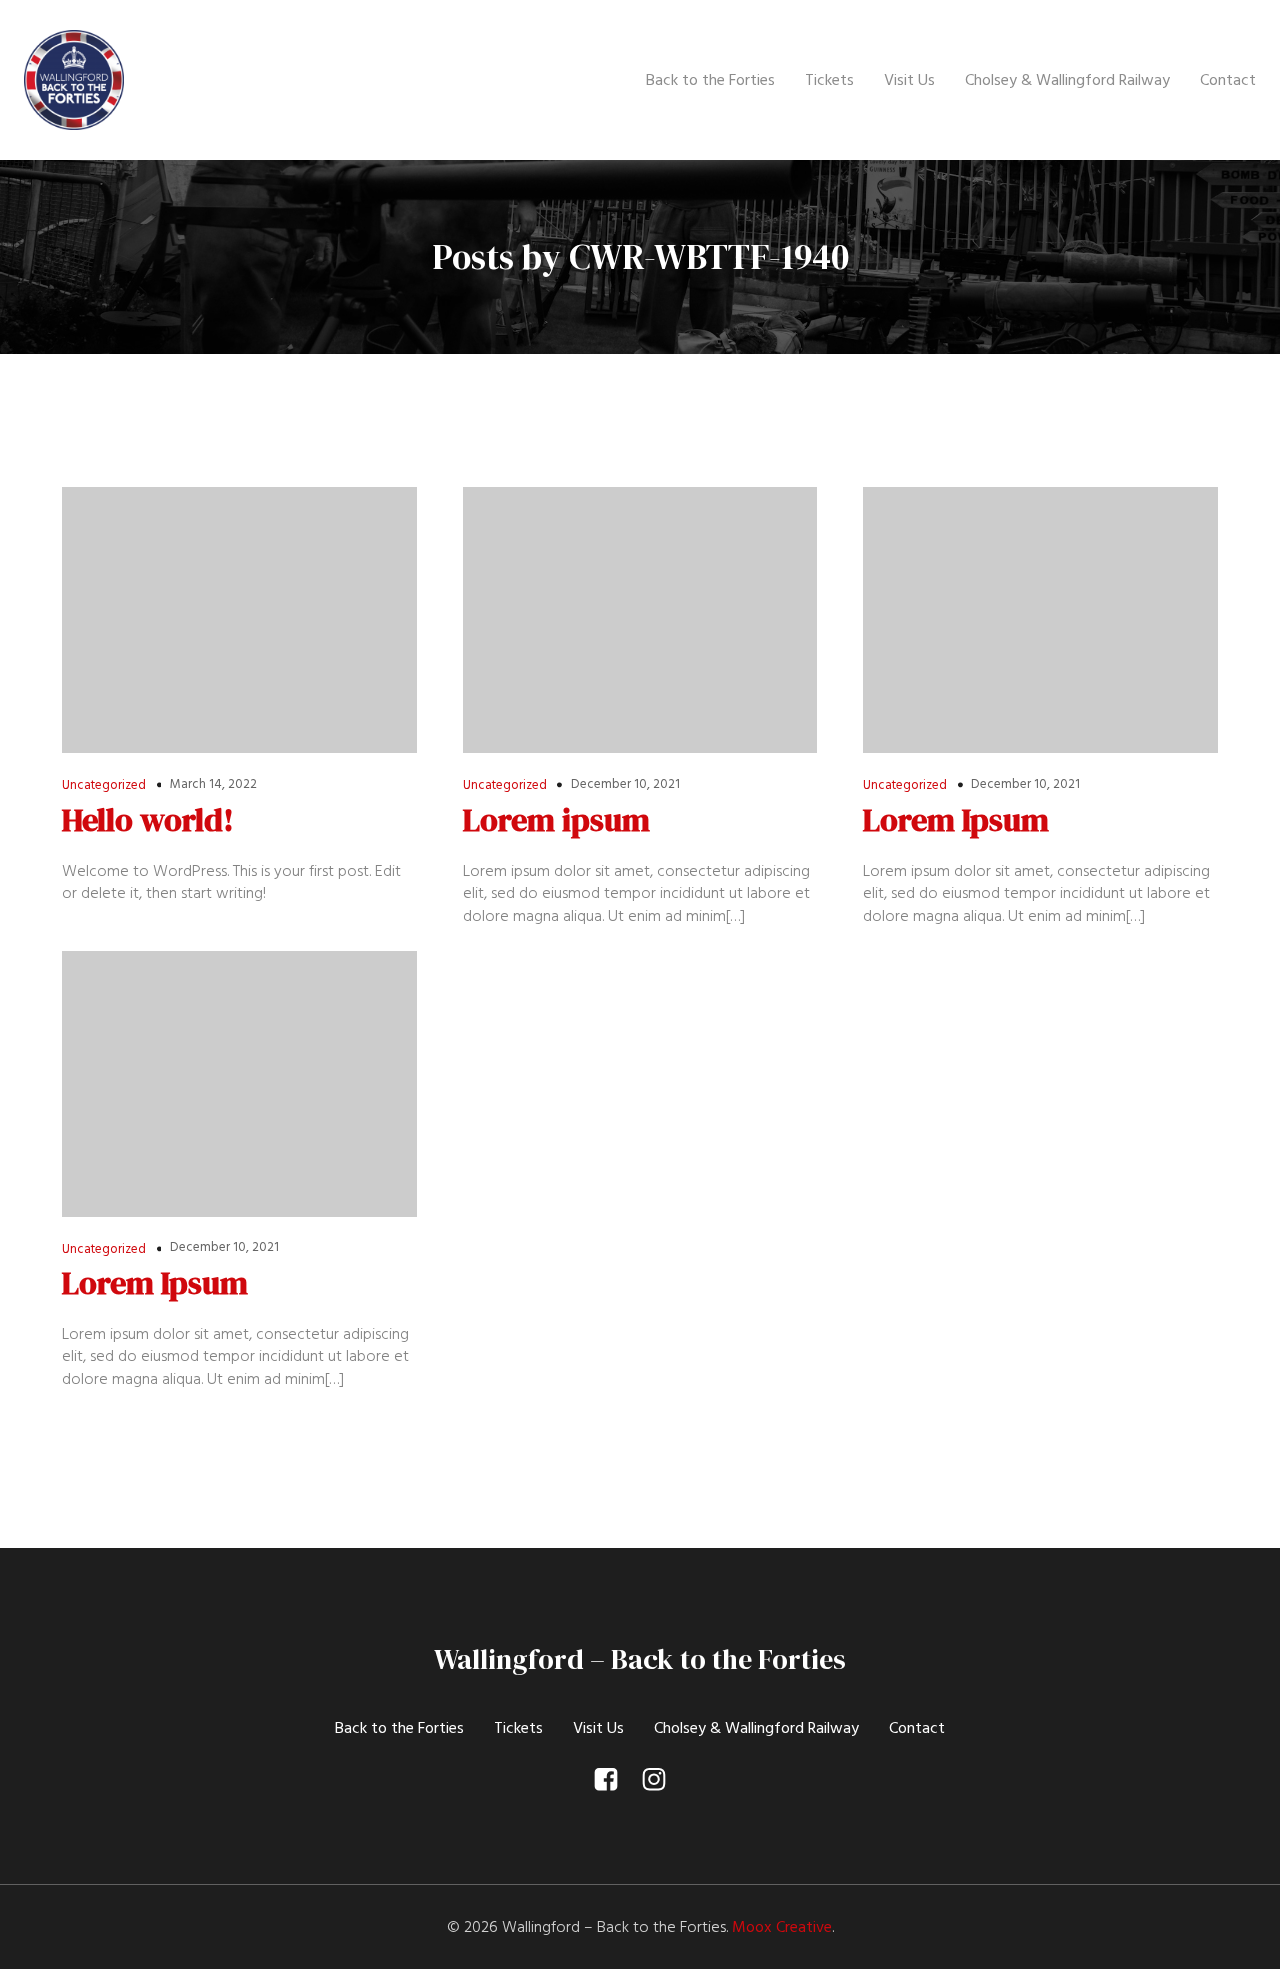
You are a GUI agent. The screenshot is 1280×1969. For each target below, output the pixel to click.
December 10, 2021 (625, 784)
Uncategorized (104, 785)
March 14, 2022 (213, 784)
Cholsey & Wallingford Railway (1067, 80)
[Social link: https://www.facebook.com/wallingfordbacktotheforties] (616, 1780)
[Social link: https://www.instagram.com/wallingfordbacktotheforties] (664, 1780)
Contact (1228, 80)
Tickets (829, 80)
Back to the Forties (710, 80)
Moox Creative (782, 1927)
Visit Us (909, 80)
